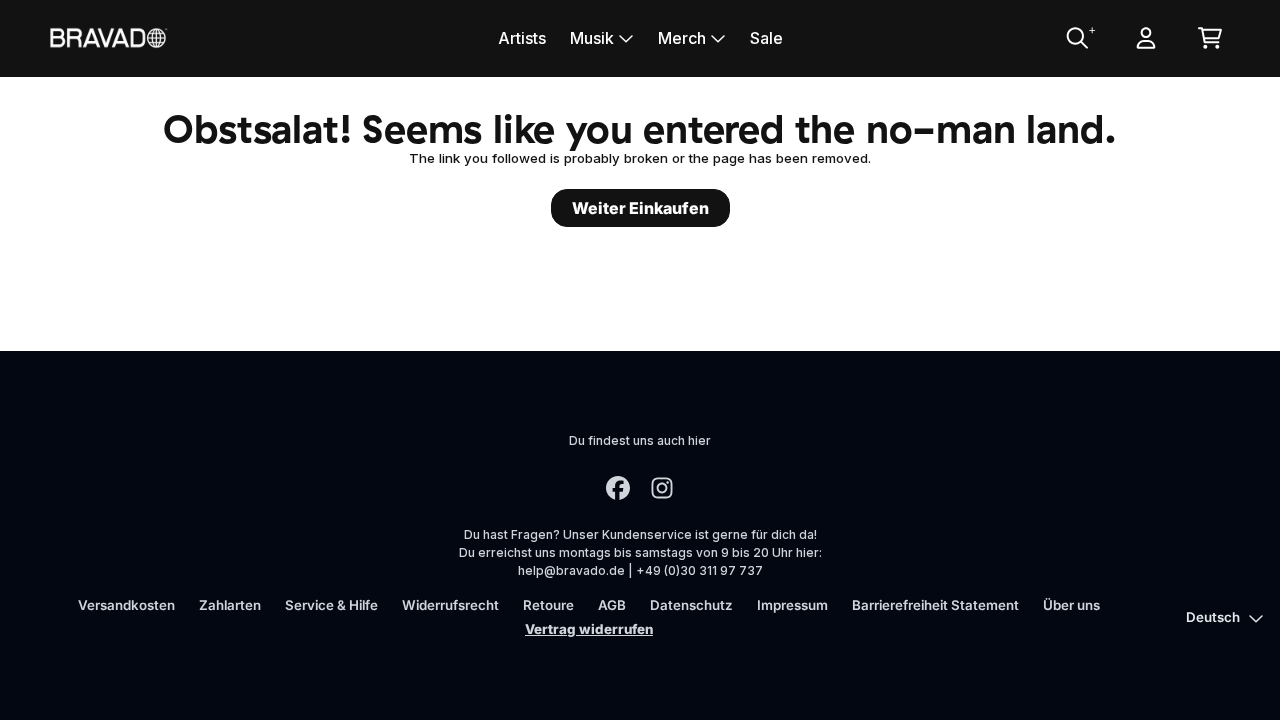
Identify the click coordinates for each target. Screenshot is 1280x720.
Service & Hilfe (331, 605)
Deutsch (1213, 617)
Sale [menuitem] (766, 38)
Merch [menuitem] (682, 38)
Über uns (1071, 605)
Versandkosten (126, 605)
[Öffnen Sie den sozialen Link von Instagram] (662, 488)
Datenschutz (691, 605)
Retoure (548, 605)
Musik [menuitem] (592, 38)
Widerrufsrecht (450, 605)
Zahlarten (230, 605)
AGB (612, 605)
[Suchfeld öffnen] (1076, 38)
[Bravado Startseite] (108, 37)
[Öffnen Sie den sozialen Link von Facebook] (618, 488)
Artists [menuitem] (522, 38)
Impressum (792, 605)
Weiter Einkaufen (640, 208)
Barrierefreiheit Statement (935, 605)
